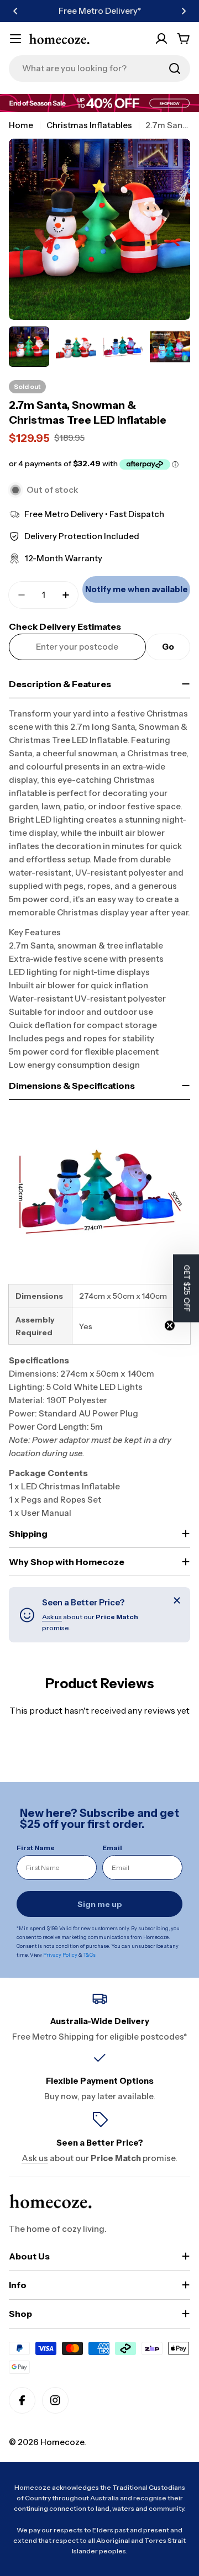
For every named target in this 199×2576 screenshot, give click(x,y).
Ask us (52, 1617)
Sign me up (100, 1904)
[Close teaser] (170, 1325)
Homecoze (62, 2442)
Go (168, 647)
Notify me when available (137, 589)
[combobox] (99, 69)
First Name (36, 1848)
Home (21, 125)
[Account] (161, 39)
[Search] (175, 69)
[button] (15, 11)
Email (112, 1848)
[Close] (177, 1600)
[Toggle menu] (15, 39)
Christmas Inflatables (89, 125)
